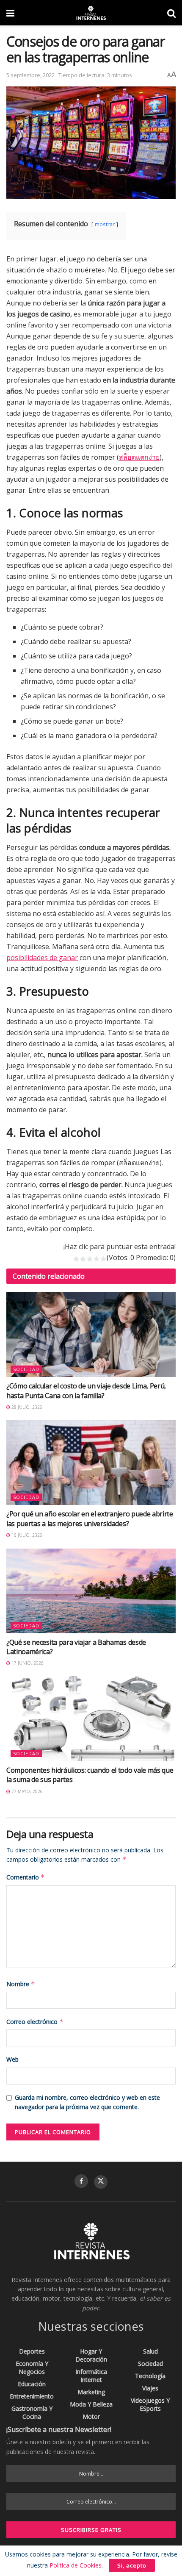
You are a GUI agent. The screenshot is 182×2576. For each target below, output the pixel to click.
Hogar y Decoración (91, 2355)
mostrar (105, 224)
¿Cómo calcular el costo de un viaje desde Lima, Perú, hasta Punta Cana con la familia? (86, 1391)
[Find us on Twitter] (101, 2182)
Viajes (150, 2388)
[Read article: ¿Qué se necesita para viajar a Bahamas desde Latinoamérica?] (91, 1591)
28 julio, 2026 (26, 1407)
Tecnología (150, 2376)
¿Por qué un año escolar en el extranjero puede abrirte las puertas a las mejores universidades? (90, 1518)
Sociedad (26, 1369)
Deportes (32, 2351)
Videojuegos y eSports (150, 2404)
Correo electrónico (35, 2022)
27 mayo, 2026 (26, 1791)
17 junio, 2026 (27, 1663)
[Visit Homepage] (91, 13)
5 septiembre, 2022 (30, 75)
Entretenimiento (32, 2396)
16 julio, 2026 (26, 1535)
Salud (150, 2351)
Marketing (91, 2392)
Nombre (21, 1984)
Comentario (26, 1877)
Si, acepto (132, 2565)
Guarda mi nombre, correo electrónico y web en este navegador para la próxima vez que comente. (87, 2102)
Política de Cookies (76, 2565)
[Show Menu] (10, 13)
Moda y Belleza (91, 2404)
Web (12, 2059)
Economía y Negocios (32, 2368)
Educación (32, 2384)
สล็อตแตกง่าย (139, 457)
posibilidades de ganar (42, 958)
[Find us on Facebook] (81, 2181)
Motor (91, 2416)
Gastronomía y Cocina (32, 2412)
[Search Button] (171, 13)
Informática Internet (91, 2376)
